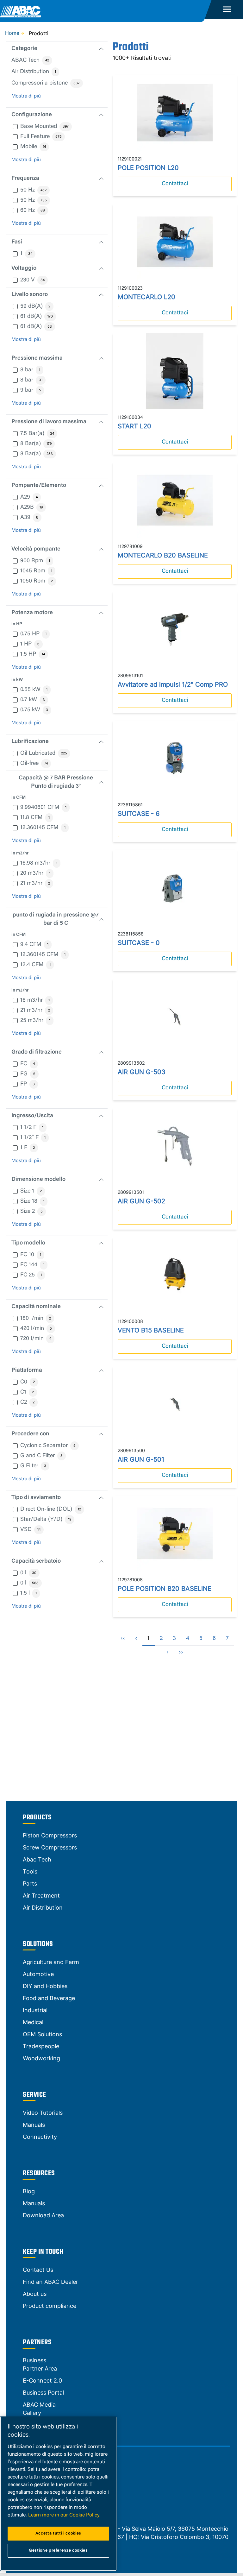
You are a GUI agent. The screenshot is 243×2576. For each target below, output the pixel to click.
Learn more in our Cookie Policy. (64, 2515)
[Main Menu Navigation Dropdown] (227, 9)
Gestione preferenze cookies (58, 2551)
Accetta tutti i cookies (58, 2533)
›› (181, 1653)
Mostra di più (26, 96)
